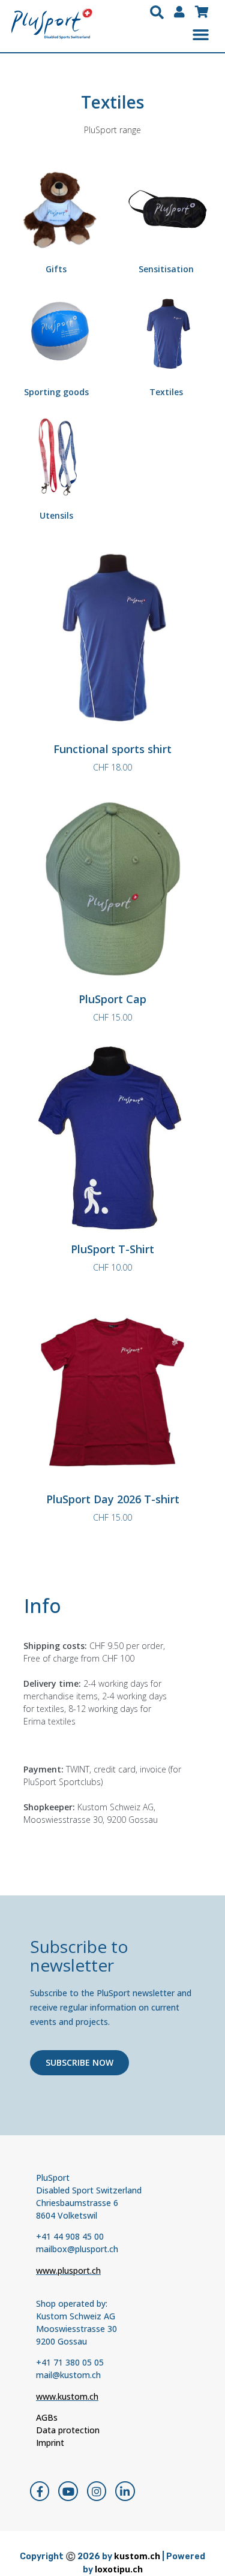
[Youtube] (68, 2491)
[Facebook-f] (40, 2491)
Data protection (68, 2430)
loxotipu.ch (119, 2569)
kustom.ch (137, 2556)
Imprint (50, 2443)
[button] (157, 13)
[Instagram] (97, 2491)
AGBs (47, 2417)
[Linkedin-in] (125, 2491)
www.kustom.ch (67, 2396)
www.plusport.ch (68, 2270)
